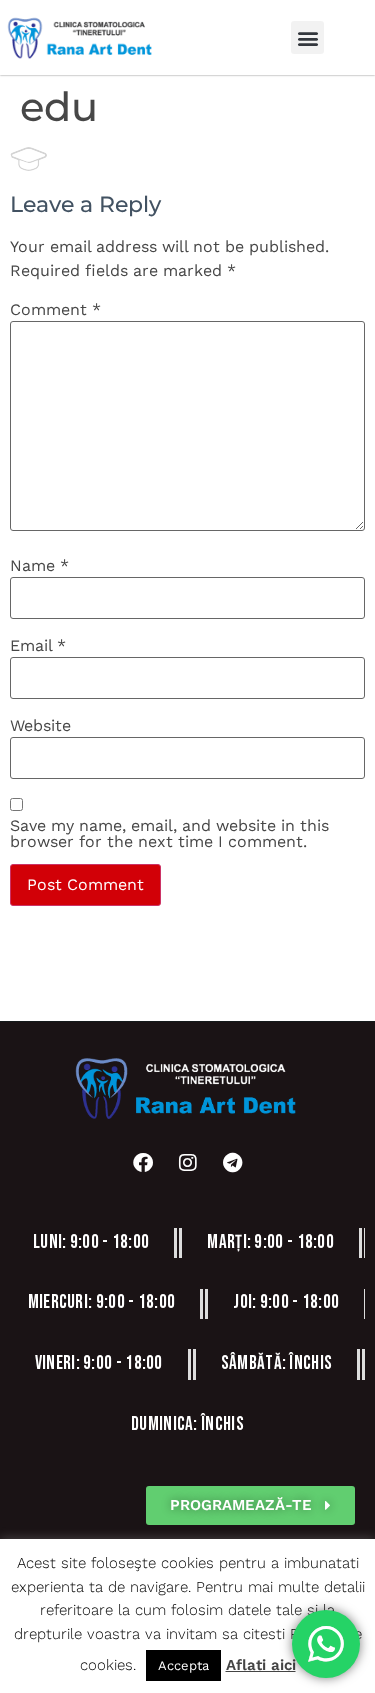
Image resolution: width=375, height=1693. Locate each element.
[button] (307, 37)
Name (39, 566)
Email (38, 646)
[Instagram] (188, 1163)
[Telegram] (233, 1163)
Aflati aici (261, 1665)
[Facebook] (143, 1163)
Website (40, 726)
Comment (55, 310)
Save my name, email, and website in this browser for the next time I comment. (169, 834)
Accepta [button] (183, 1665)
